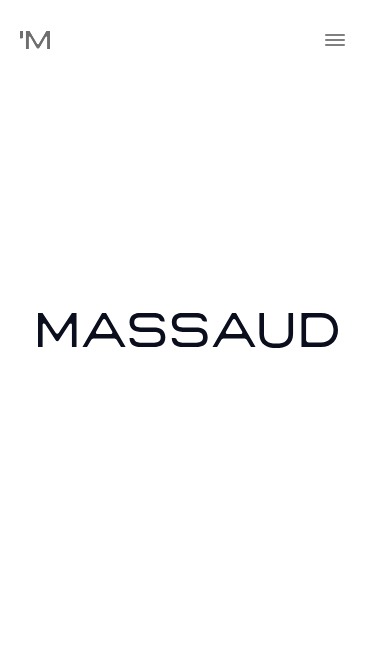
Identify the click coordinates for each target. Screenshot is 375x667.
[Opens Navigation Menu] (335, 40)
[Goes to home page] (35, 40)
